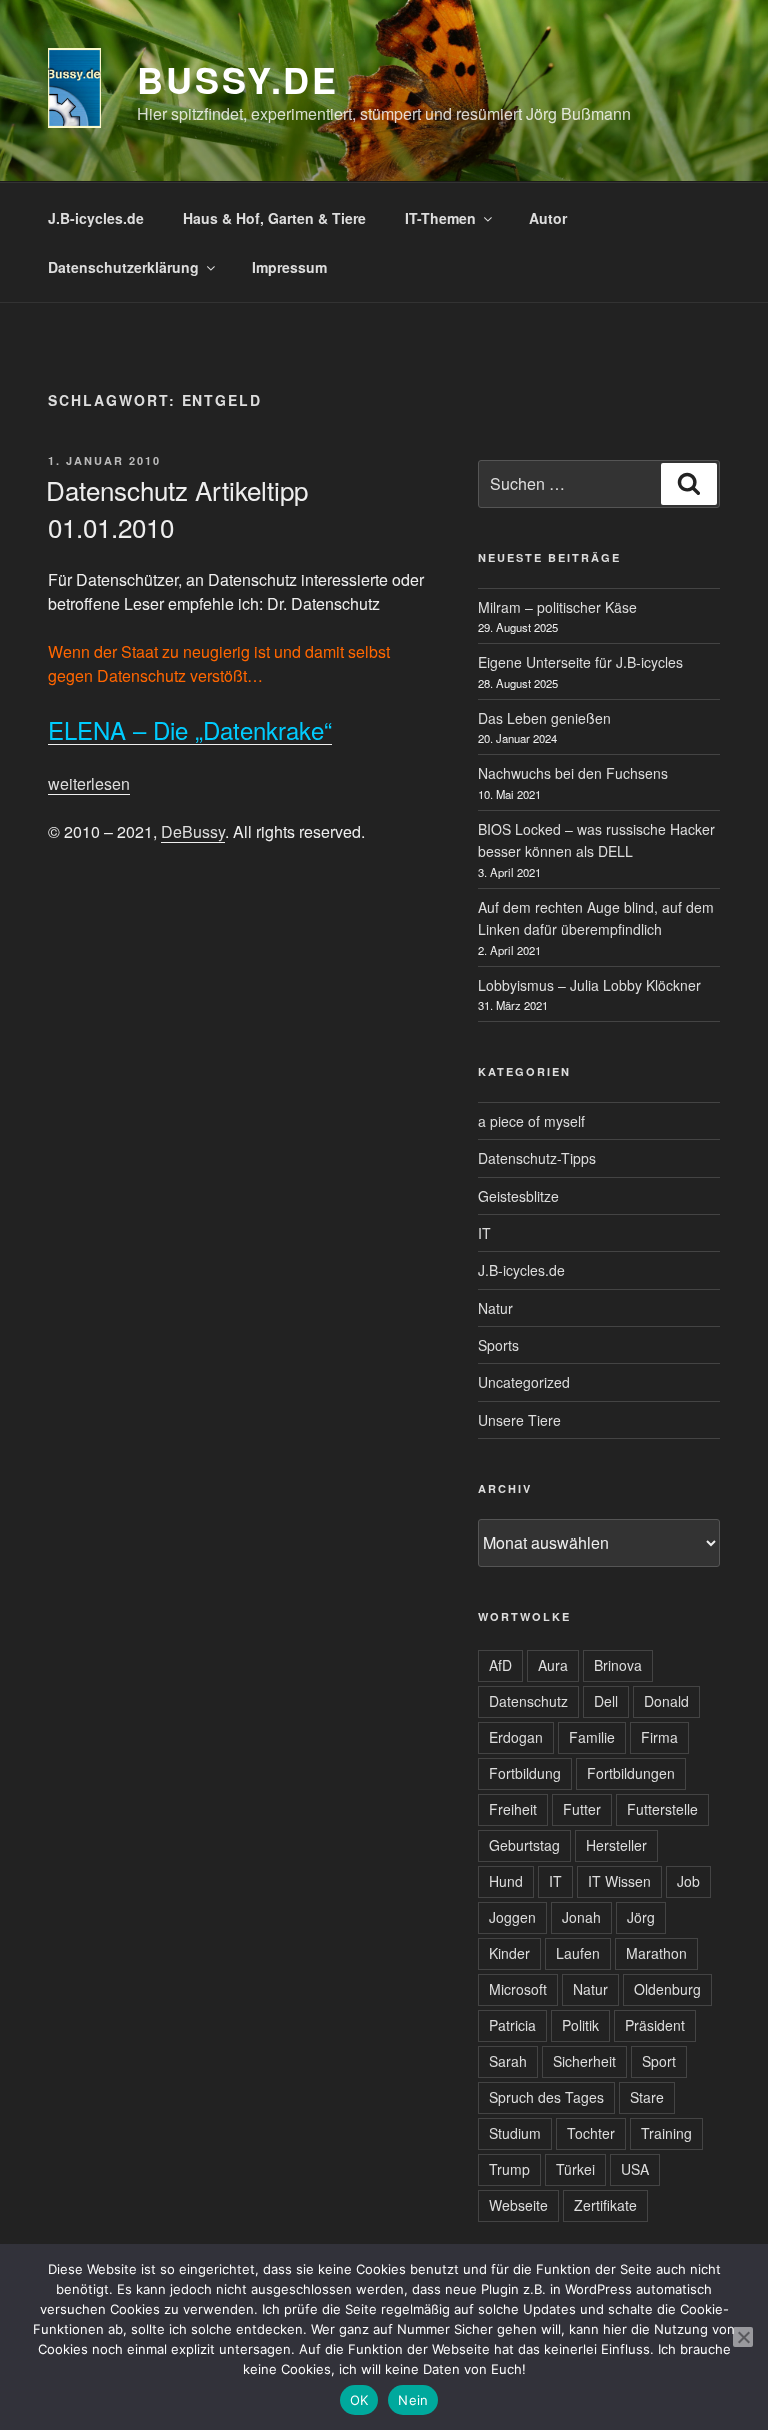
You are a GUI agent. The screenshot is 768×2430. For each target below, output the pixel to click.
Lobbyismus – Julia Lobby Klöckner (589, 985)
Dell (606, 1701)
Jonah (581, 1917)
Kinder (509, 1953)
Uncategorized (524, 1382)
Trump (509, 2169)
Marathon (656, 1953)
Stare (647, 2097)
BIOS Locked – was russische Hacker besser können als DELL (596, 840)
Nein (413, 2400)
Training (666, 2133)
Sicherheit (584, 2061)
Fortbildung (525, 1773)
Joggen (512, 1917)
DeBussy (193, 831)
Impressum (289, 267)
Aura (553, 1665)
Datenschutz (528, 1701)
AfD (500, 1665)
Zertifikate (605, 2205)
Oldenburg (667, 1989)
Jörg (641, 1917)
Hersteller (616, 1845)
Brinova (618, 1665)
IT (484, 1233)
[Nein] (743, 2337)
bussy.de (238, 79)
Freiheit (513, 1809)
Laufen (578, 1953)
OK (359, 2400)
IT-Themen (440, 218)
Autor (548, 218)
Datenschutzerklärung (123, 267)
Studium (515, 2133)
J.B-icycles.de (96, 218)
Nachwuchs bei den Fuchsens (573, 773)
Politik (580, 2025)
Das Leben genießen (544, 718)
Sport (659, 2061)
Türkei (575, 2169)
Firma (659, 1737)
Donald (666, 1701)
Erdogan (516, 1737)
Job (688, 1881)
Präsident (655, 2025)
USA (635, 2169)
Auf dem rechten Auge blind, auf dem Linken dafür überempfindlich (596, 918)
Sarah (508, 2061)
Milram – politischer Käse (557, 607)
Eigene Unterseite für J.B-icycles (580, 662)
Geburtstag (524, 1845)
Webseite (518, 2205)
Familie (592, 1737)
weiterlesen (89, 783)
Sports (498, 1345)
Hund (506, 1881)
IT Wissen (619, 1881)
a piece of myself (531, 1121)
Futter (582, 1809)
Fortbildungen (631, 1773)
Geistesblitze (518, 1196)
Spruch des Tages (546, 2097)
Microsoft (518, 1989)
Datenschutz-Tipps (537, 1158)
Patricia (512, 2025)
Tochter (591, 2133)
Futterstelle (662, 1809)
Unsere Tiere (519, 1420)
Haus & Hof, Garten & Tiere (274, 218)
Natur (495, 1308)
